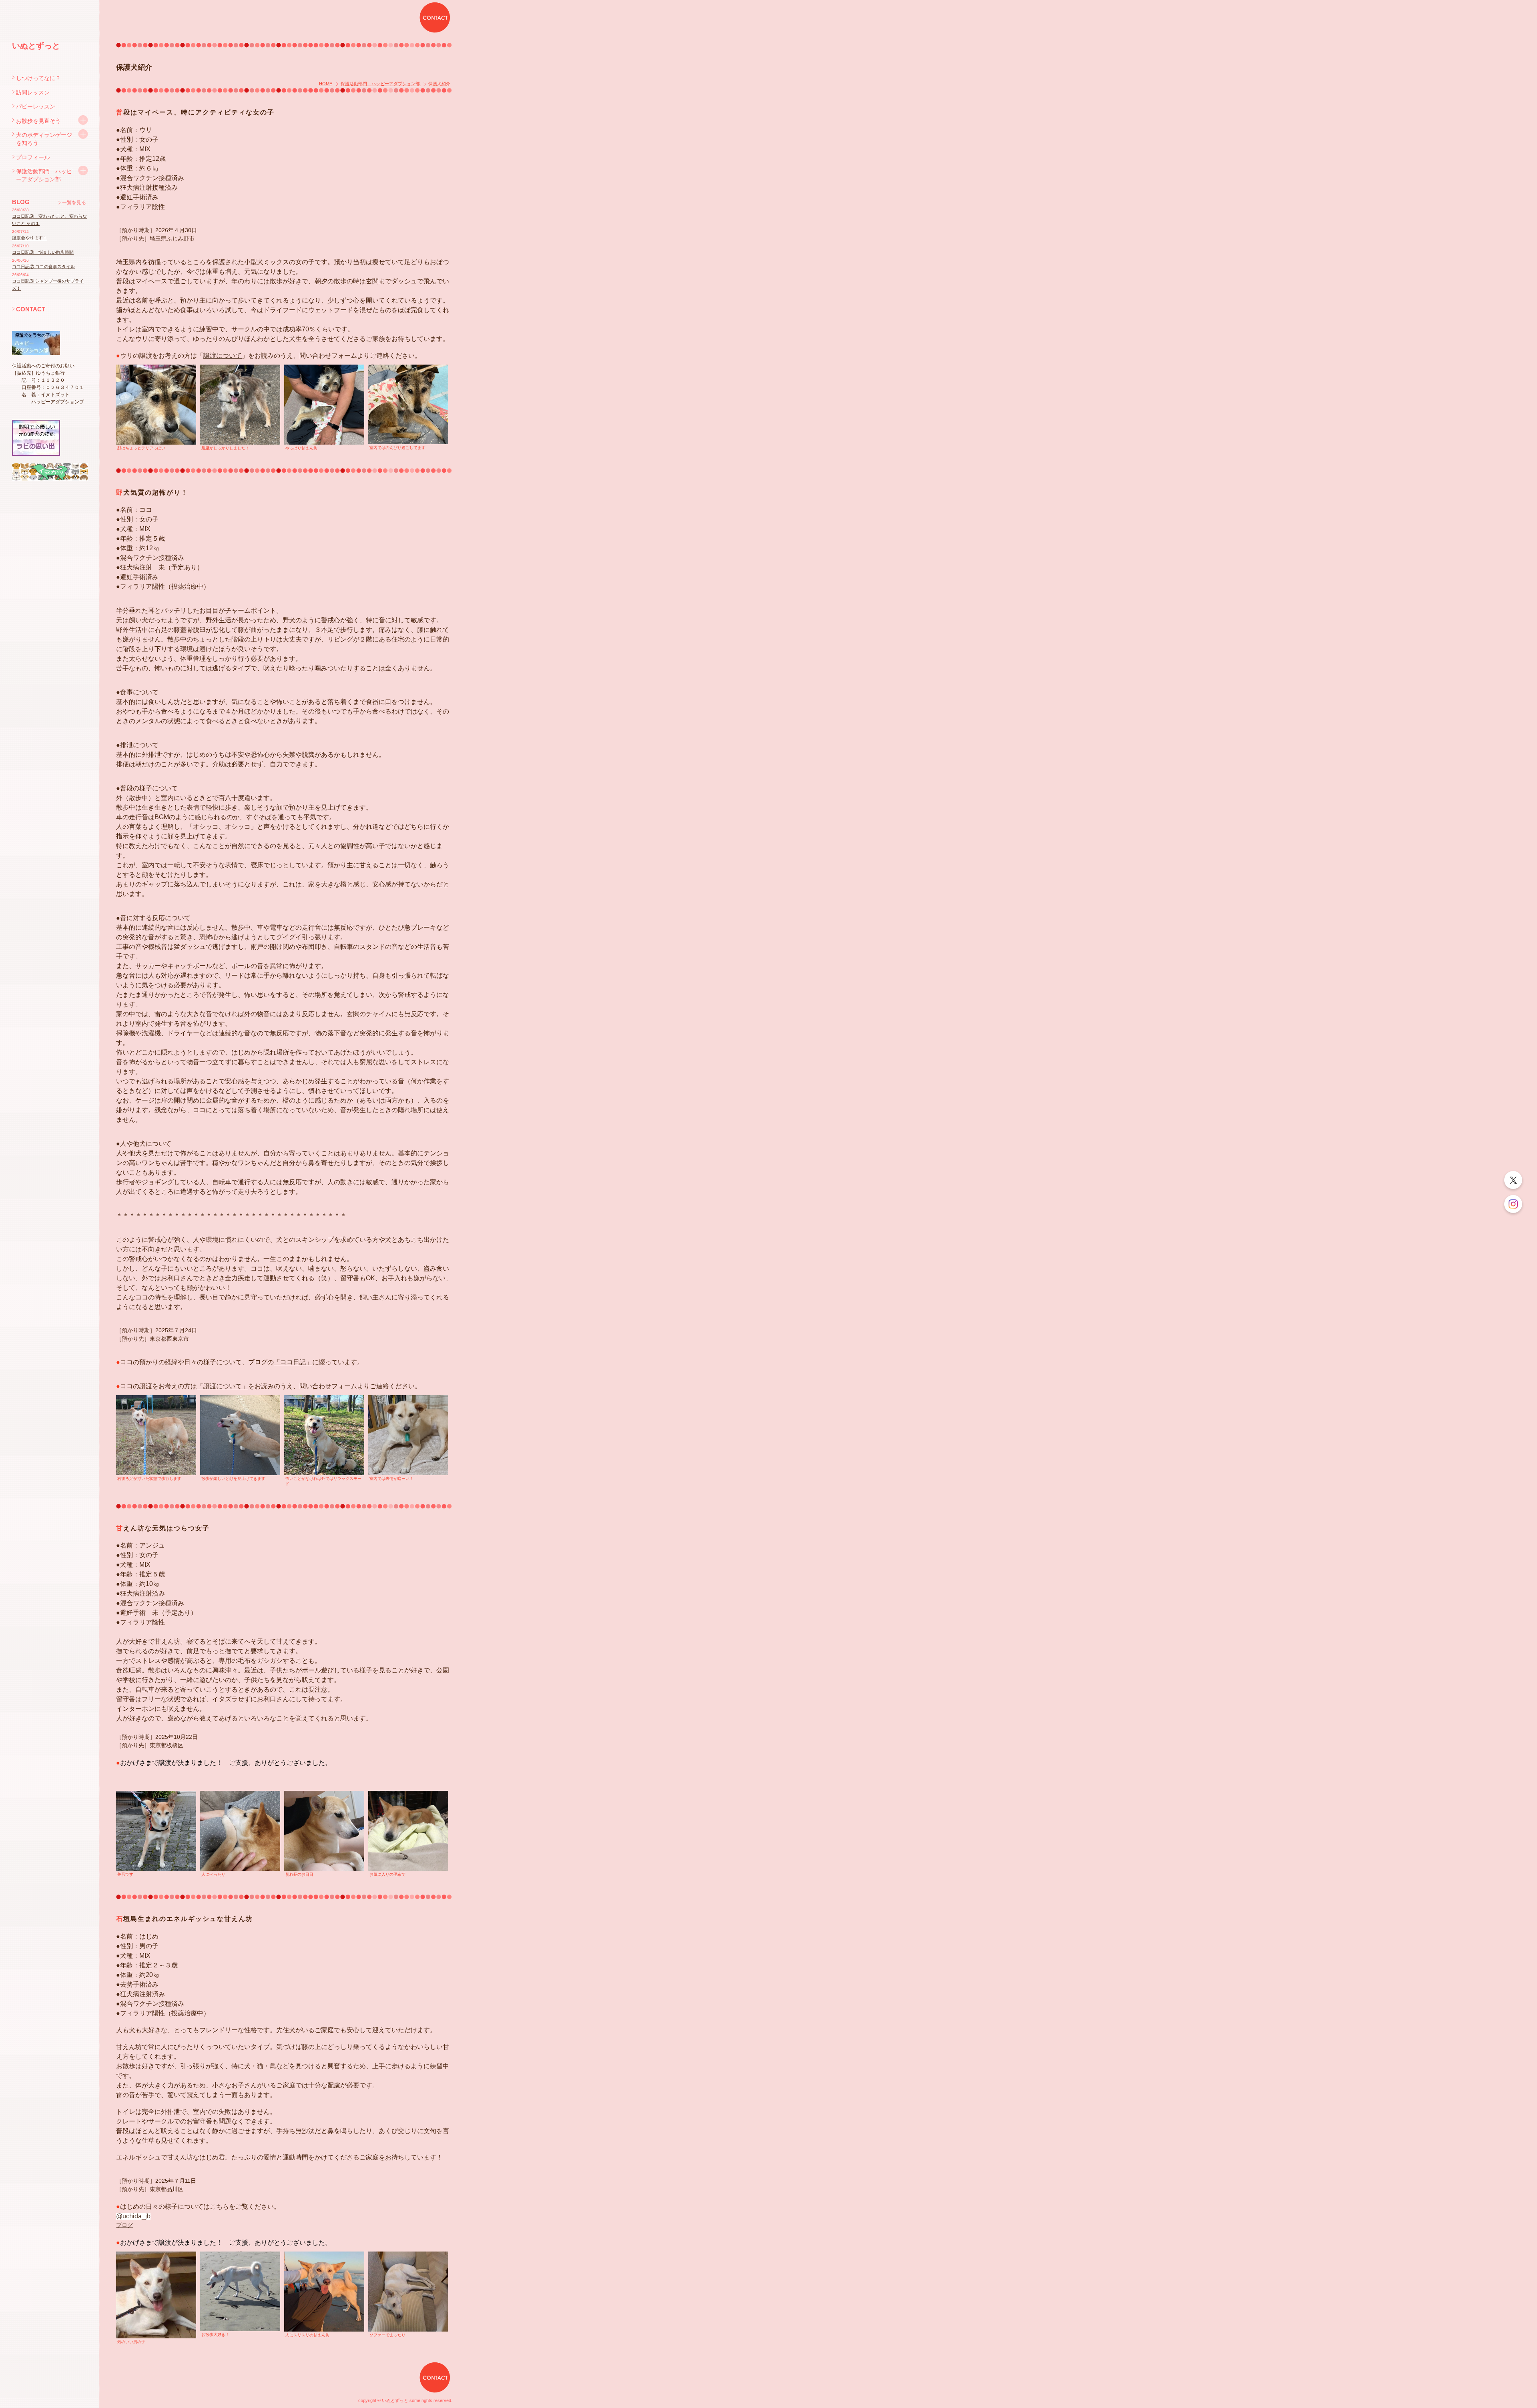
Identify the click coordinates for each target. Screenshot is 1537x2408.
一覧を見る (74, 203)
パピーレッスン (36, 106)
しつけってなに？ (38, 78)
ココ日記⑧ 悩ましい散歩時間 (43, 252)
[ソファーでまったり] (408, 2291)
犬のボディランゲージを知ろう (44, 139)
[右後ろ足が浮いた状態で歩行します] (156, 1435)
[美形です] (156, 1831)
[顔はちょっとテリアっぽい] (156, 404)
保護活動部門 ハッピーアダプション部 (44, 175)
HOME (326, 84)
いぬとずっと (36, 46)
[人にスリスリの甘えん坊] (324, 2291)
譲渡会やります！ (30, 238)
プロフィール (33, 157)
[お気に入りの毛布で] (408, 1831)
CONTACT (31, 309)
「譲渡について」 (223, 1386)
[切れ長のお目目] (324, 1831)
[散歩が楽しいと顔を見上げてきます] (240, 1435)
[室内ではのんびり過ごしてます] (408, 404)
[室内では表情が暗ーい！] (408, 1435)
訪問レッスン (33, 92)
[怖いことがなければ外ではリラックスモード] (324, 1435)
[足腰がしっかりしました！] (240, 404)
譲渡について (223, 356)
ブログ (124, 2225)
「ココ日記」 (293, 1362)
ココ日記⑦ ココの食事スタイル (43, 267)
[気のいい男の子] (156, 2295)
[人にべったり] (240, 1831)
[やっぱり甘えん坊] (324, 404)
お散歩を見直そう (38, 121)
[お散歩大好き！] (240, 2291)
